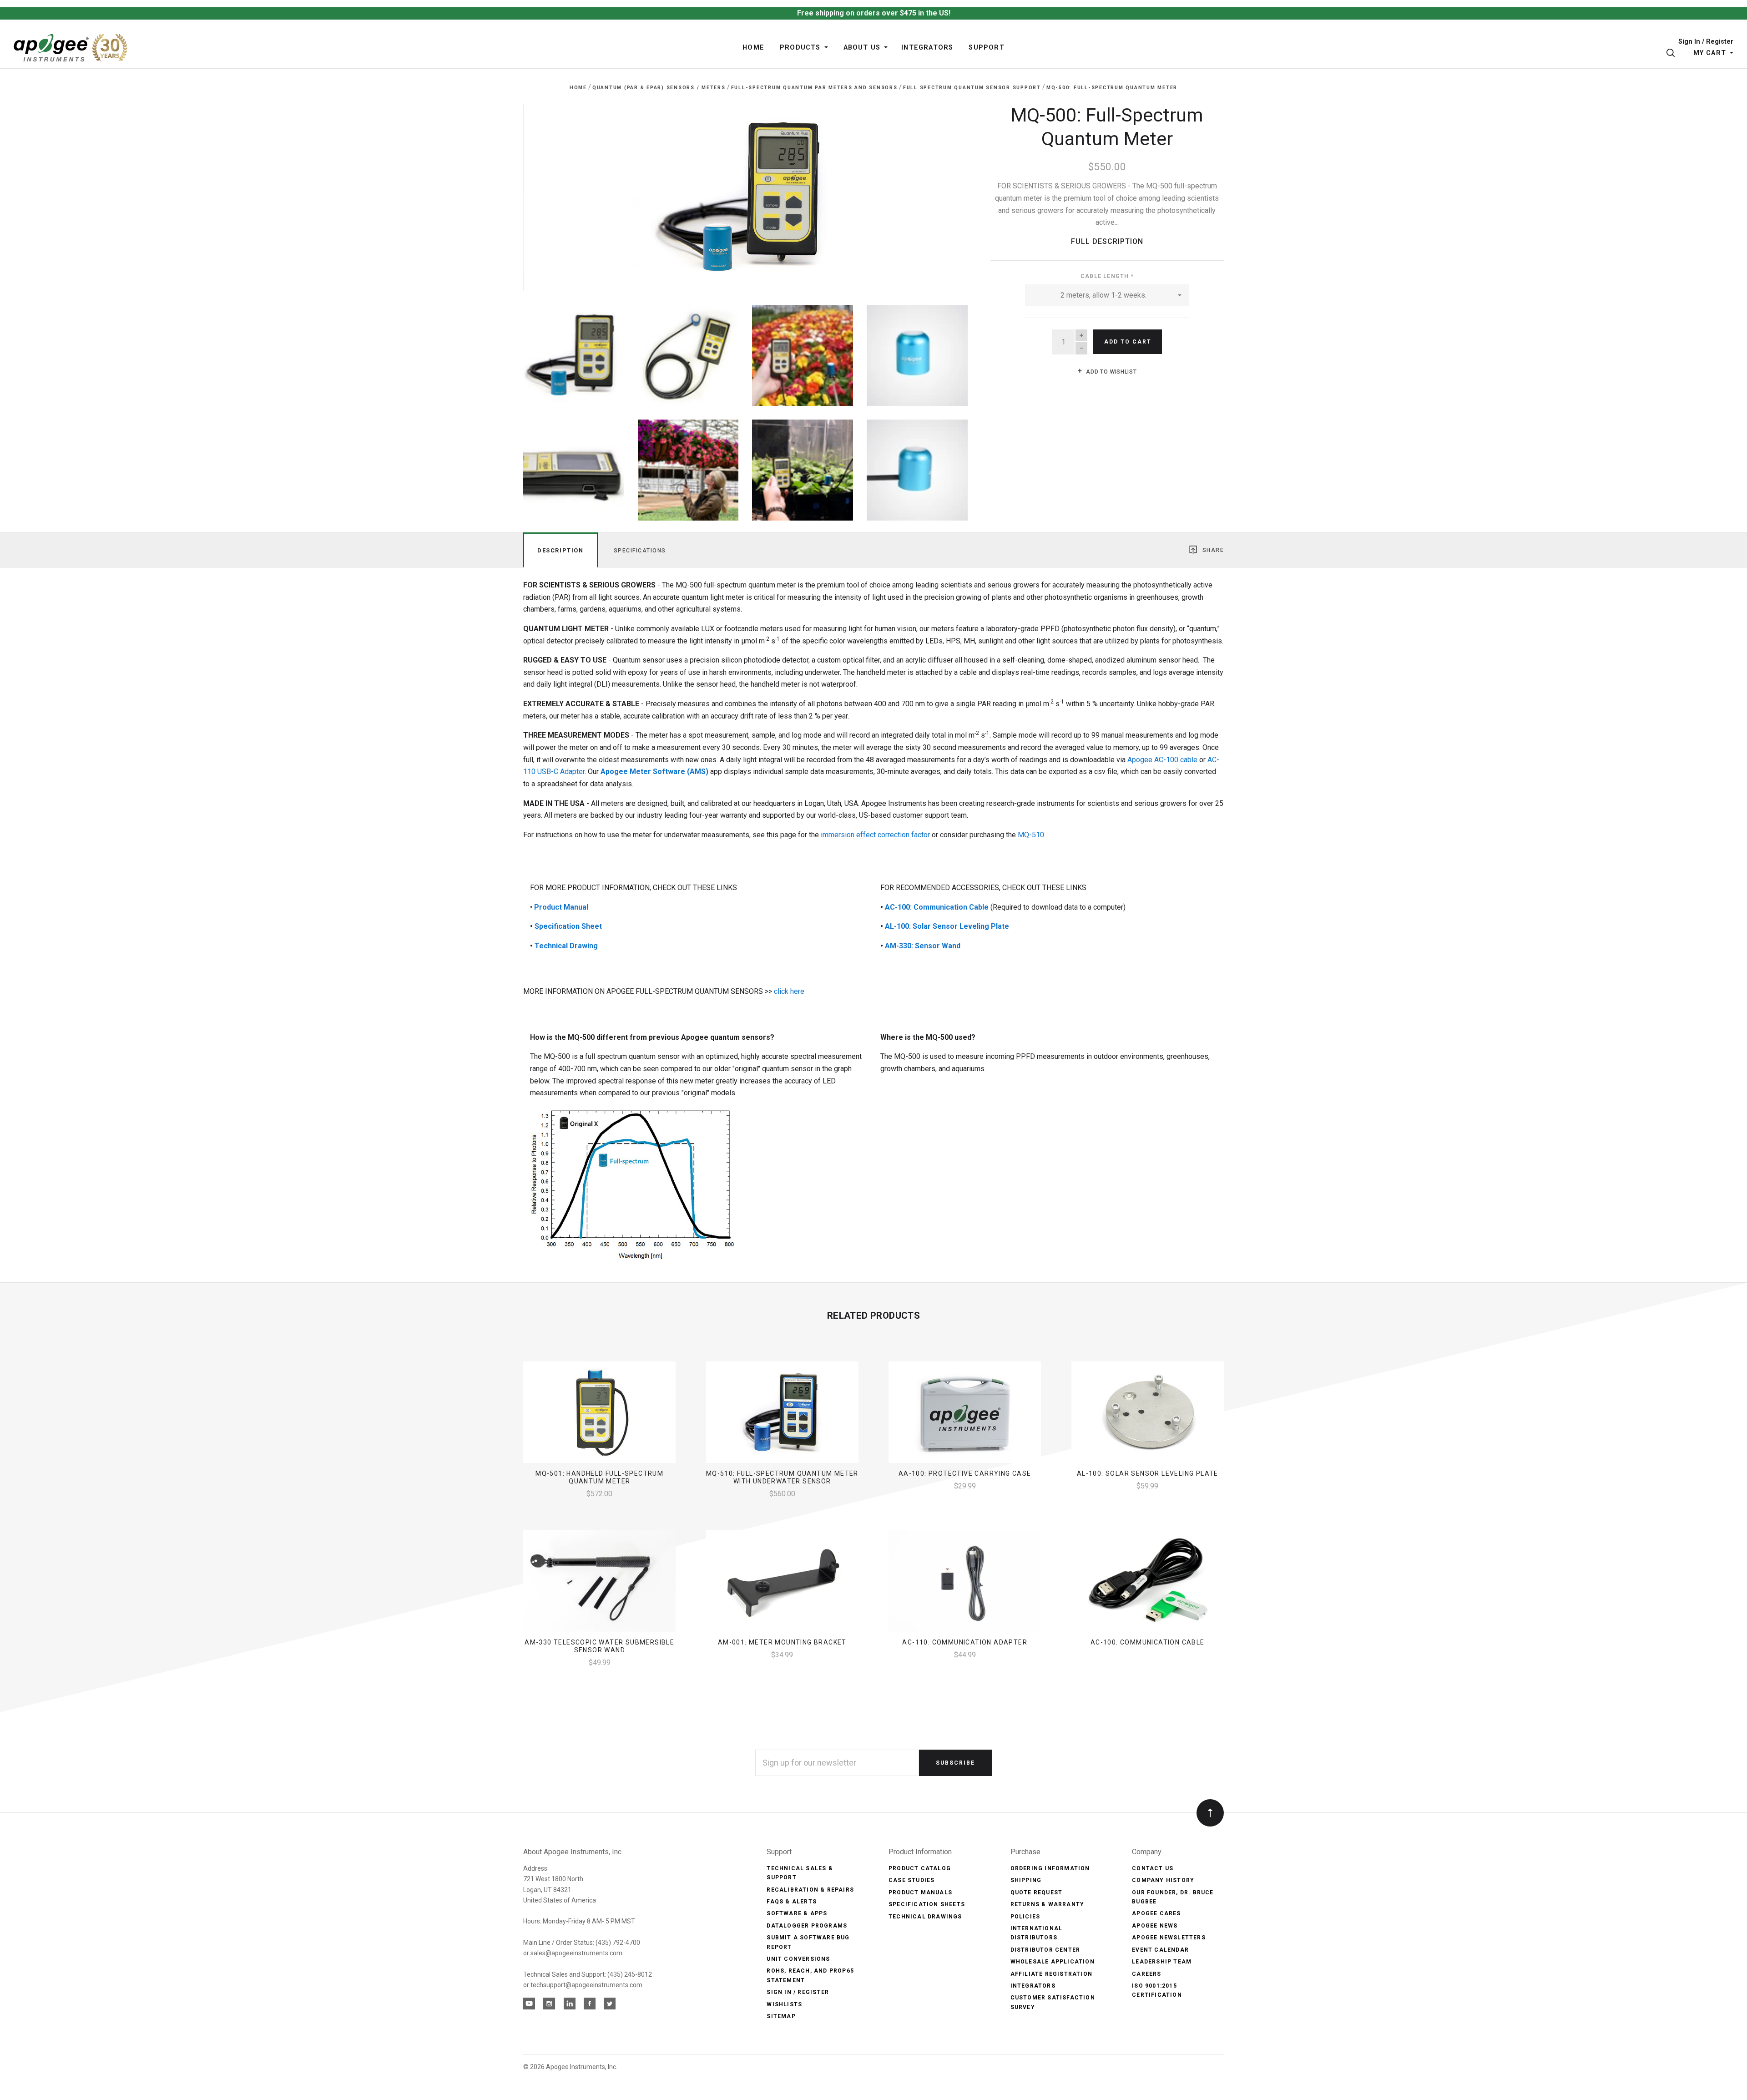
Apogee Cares (1156, 1913)
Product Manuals (920, 1893)
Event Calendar (1160, 1950)
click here (788, 991)
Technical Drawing (566, 946)
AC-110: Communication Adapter (965, 1642)
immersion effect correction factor (875, 835)
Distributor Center (1045, 1950)
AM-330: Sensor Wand (923, 946)
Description (560, 550)
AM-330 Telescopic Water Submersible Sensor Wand (599, 1646)
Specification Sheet (568, 926)
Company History (1163, 1880)
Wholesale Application (1053, 1962)
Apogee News (1155, 1926)
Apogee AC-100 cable (1162, 760)
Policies (1025, 1917)
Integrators (1033, 1986)
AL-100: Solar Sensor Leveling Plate (947, 926)
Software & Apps (797, 1913)
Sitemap (781, 2016)
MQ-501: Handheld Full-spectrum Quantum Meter (599, 1477)
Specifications (640, 551)
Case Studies (911, 1880)
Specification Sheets (927, 1904)
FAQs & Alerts (792, 1902)
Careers (1146, 1974)
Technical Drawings (925, 1917)
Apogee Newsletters (1169, 1938)
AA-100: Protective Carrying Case (965, 1473)
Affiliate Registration (1051, 1974)
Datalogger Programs (807, 1926)
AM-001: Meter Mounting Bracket (782, 1642)
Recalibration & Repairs (810, 1890)
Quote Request (1037, 1893)
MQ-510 (1031, 835)
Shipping (1026, 1880)
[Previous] (548, 194)
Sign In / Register (1706, 42)
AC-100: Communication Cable (937, 907)
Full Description (1107, 241)
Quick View (599, 1416)
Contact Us (1153, 1868)
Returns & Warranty (1048, 1904)
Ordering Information (1050, 1868)
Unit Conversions (798, 1959)
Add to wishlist (1111, 372)
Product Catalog (920, 1868)
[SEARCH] (1672, 53)
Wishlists (784, 2004)
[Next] (942, 194)
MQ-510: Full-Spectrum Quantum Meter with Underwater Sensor (782, 1477)
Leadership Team (1162, 1962)
